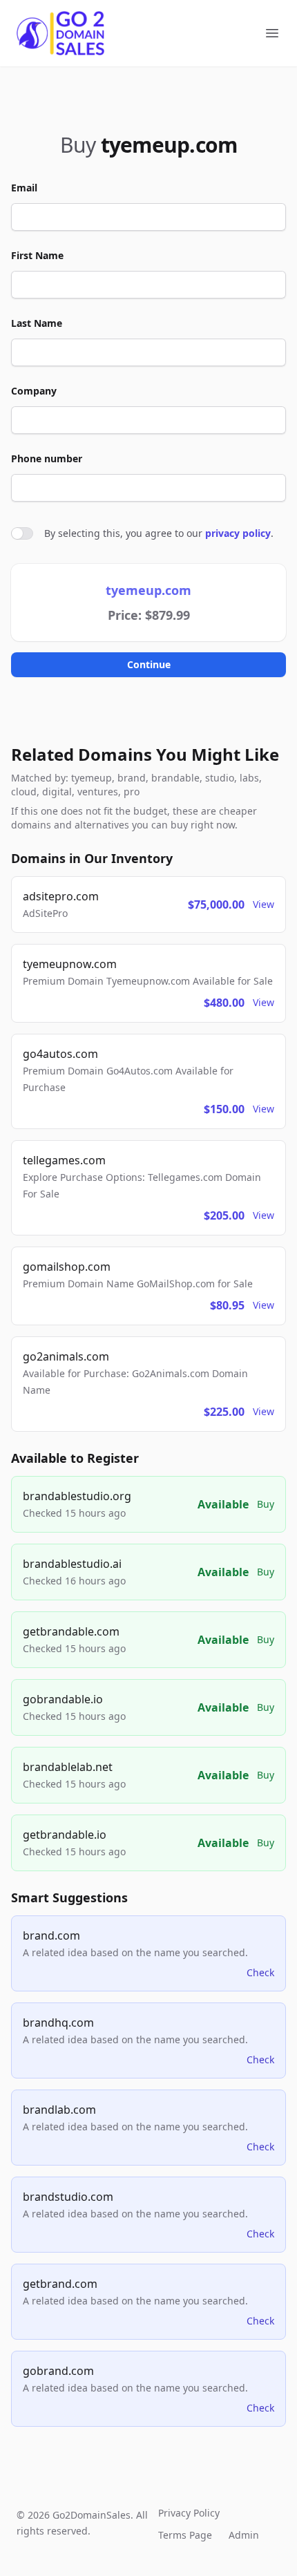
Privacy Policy (189, 2513)
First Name (37, 255)
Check (260, 1972)
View (264, 904)
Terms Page (185, 2535)
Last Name (37, 323)
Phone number (47, 458)
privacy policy (238, 533)
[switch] (22, 533)
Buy (266, 1504)
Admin (244, 2535)
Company (34, 391)
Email (24, 188)
